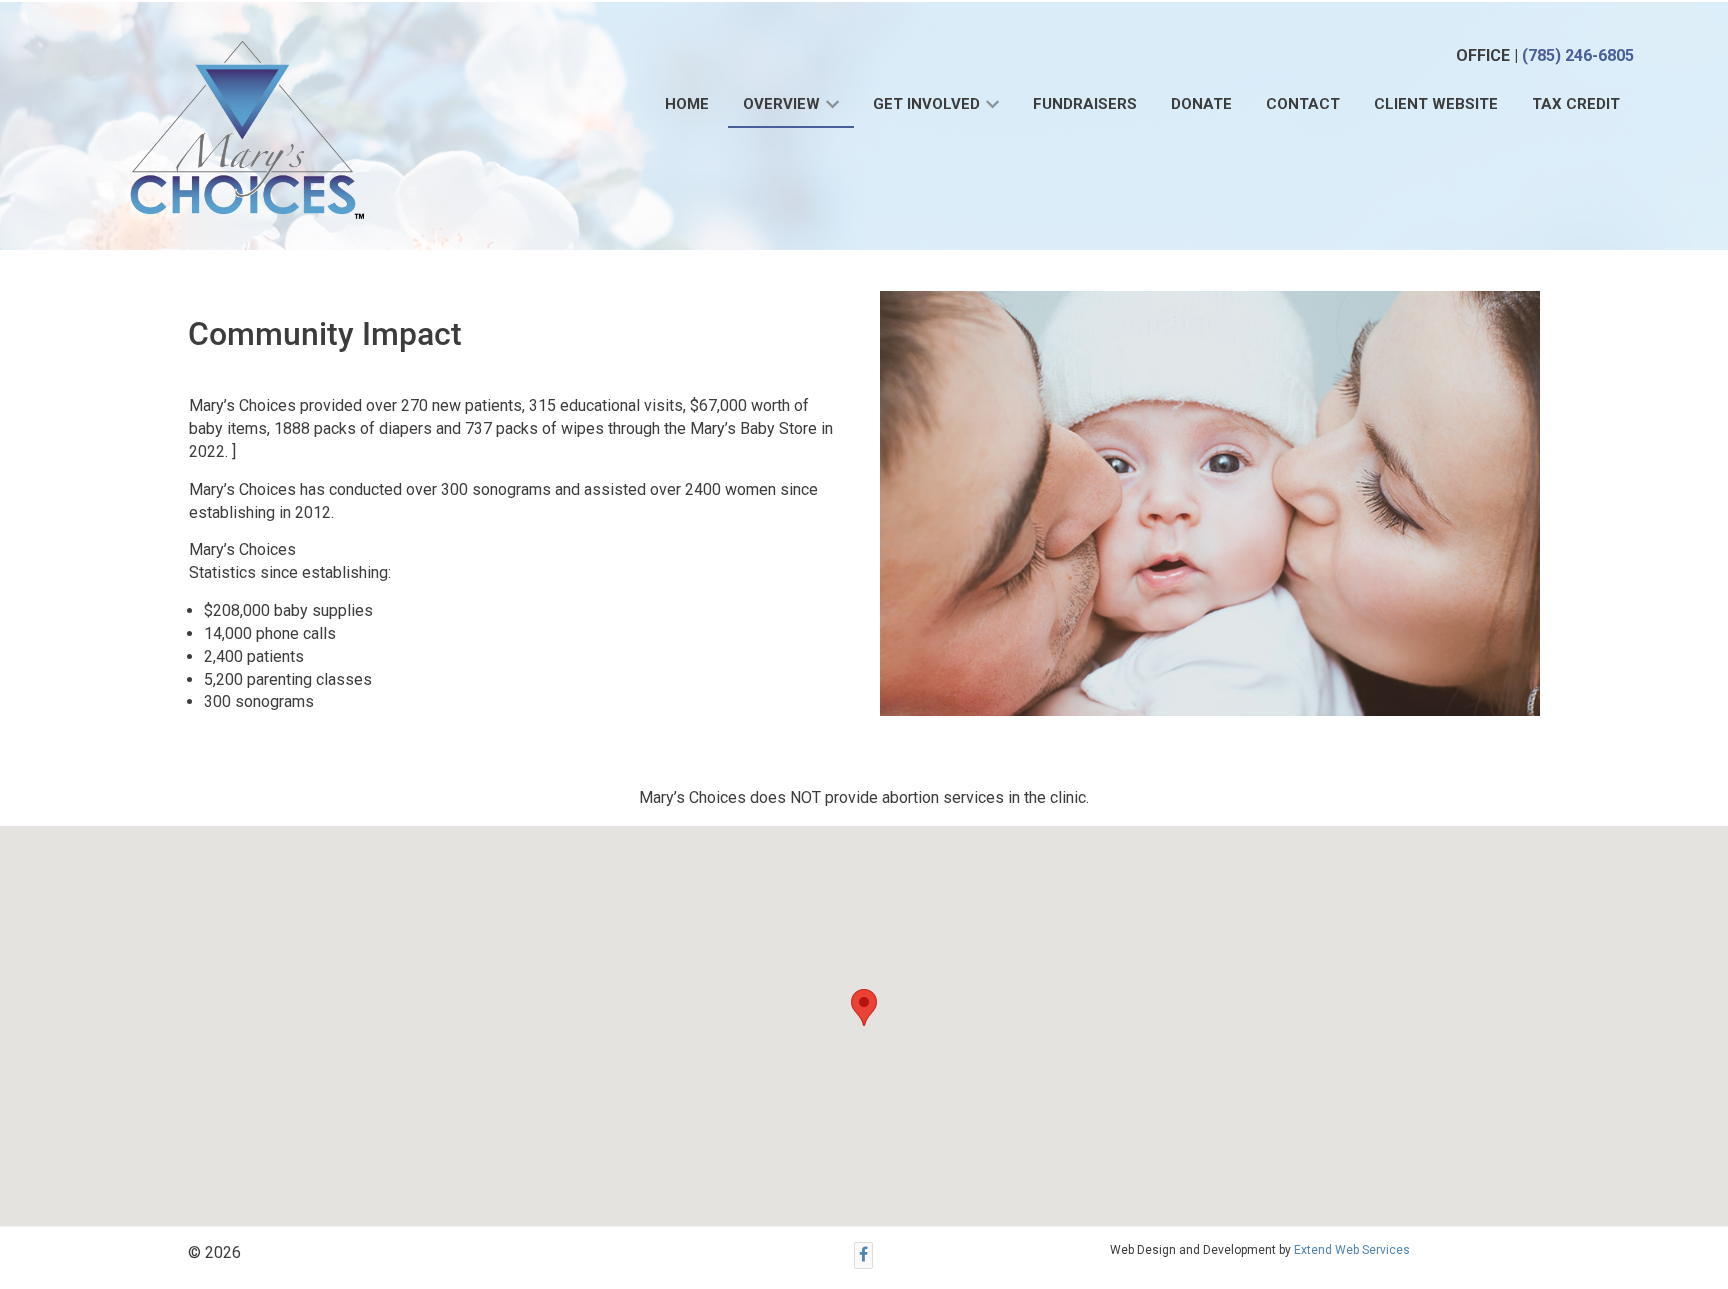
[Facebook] (863, 1255)
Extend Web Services (1352, 1250)
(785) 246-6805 (1578, 55)
